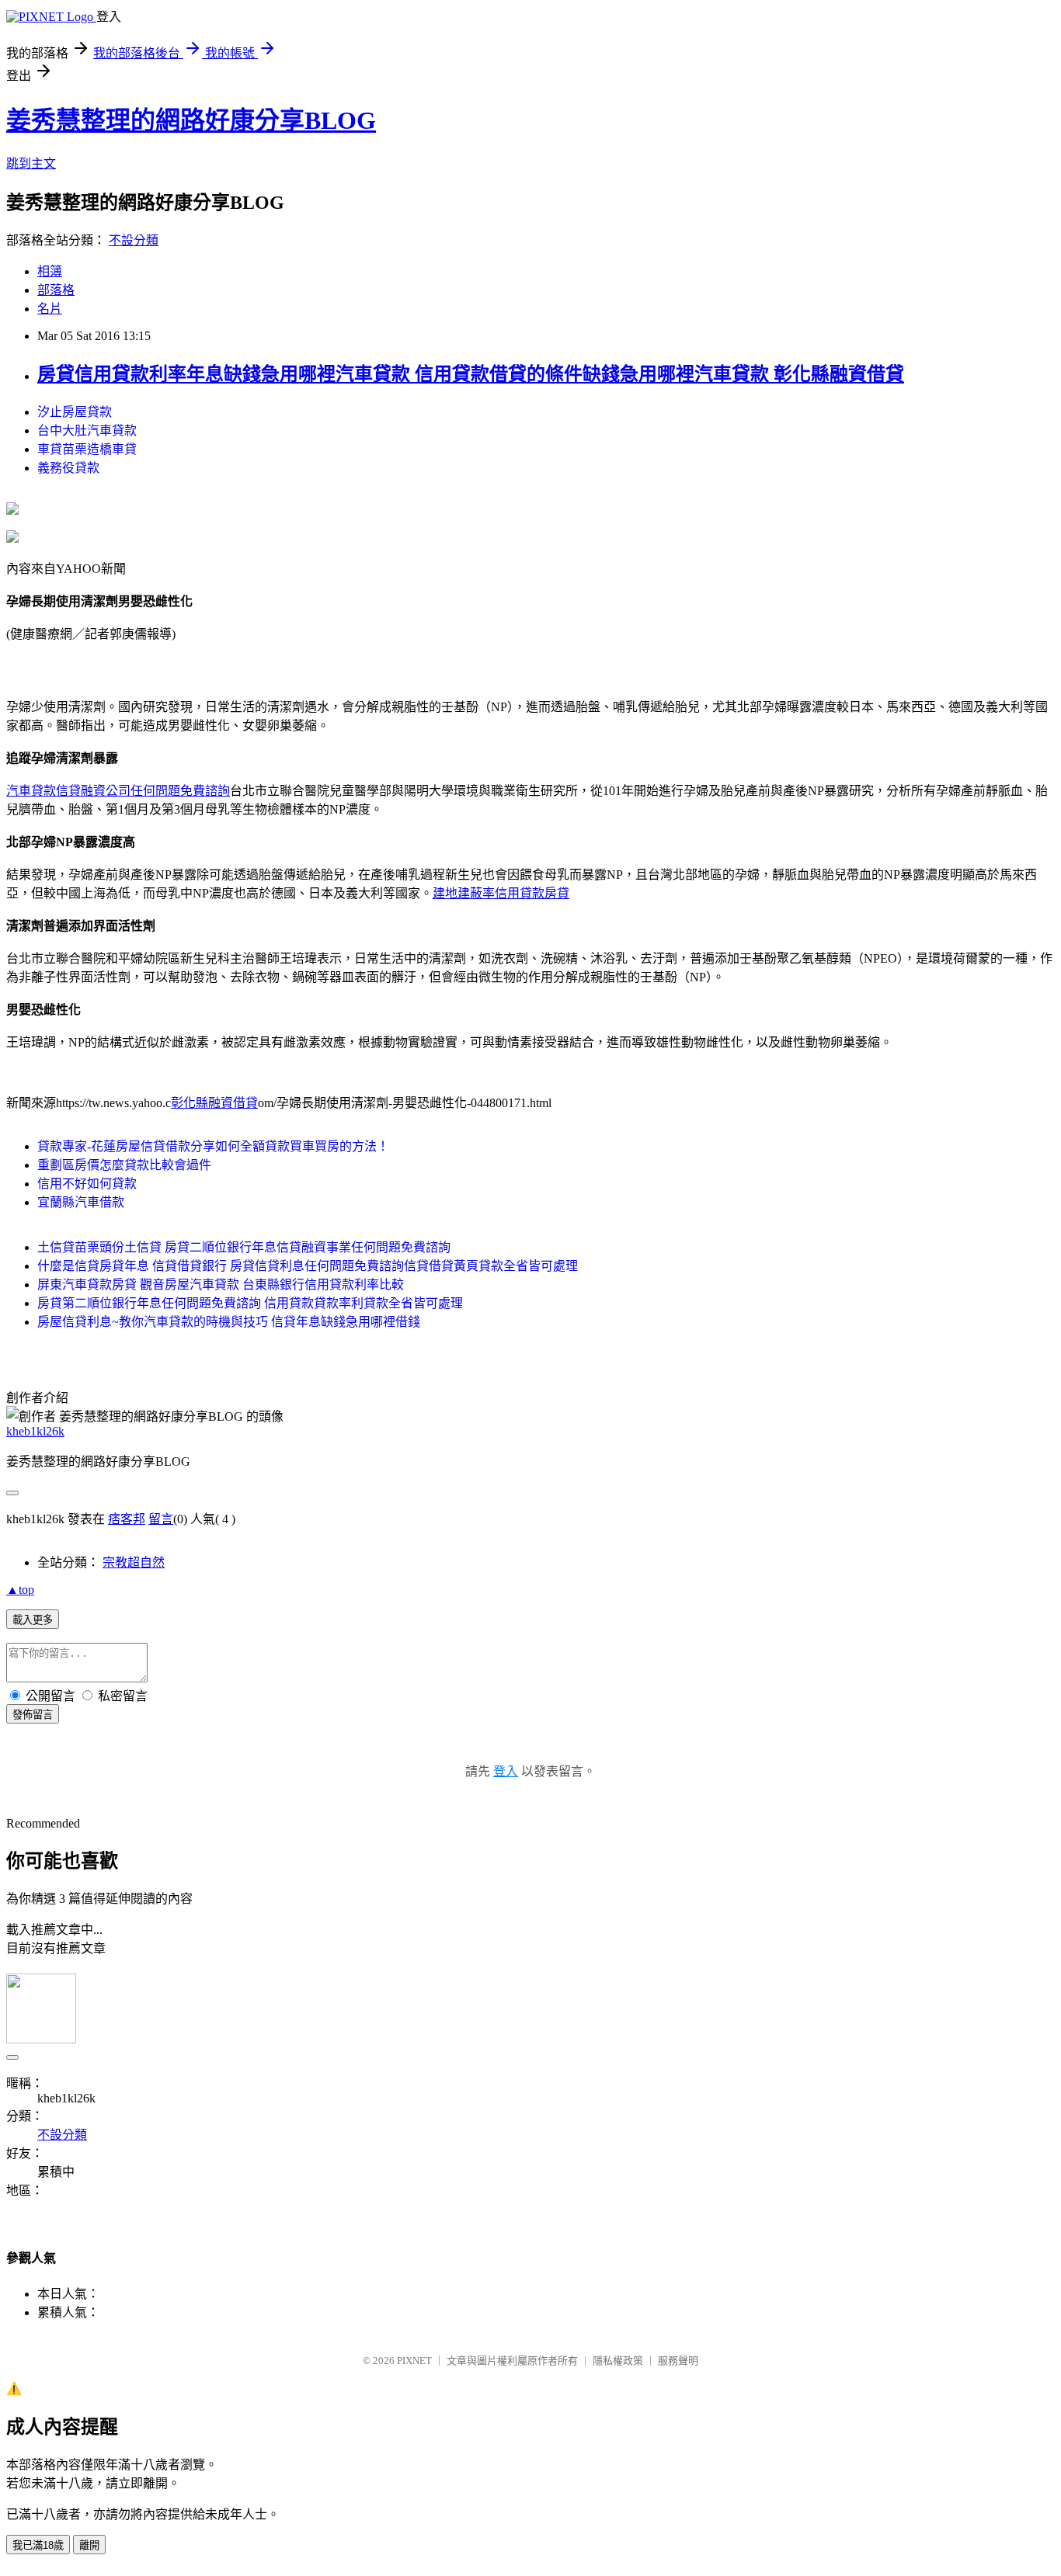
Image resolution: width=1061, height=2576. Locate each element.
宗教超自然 (134, 1562)
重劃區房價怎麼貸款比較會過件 (124, 1165)
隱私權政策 (618, 2361)
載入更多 (33, 1620)
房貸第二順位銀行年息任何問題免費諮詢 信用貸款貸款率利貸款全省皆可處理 (250, 1303)
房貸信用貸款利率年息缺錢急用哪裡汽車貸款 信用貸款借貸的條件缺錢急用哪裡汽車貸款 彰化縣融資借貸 (471, 374)
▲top (20, 1590)
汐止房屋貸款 (75, 412)
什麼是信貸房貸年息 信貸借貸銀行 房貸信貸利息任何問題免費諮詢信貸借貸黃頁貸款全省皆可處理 (308, 1266)
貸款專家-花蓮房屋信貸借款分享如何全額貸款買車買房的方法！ (213, 1146)
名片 (50, 309)
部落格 (56, 290)
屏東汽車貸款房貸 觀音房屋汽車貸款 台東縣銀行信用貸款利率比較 (221, 1285)
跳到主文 (31, 163)
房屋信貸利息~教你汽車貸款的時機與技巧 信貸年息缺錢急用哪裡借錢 (229, 1322)
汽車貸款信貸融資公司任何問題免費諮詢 (118, 791)
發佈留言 (33, 1715)
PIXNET (414, 2361)
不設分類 (134, 240)
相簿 (50, 271)
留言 (161, 1519)
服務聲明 (678, 2361)
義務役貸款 (68, 468)
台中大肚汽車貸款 (87, 430)
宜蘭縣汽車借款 (81, 1202)
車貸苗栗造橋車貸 (87, 449)
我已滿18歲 (38, 2545)
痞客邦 (127, 1519)
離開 (89, 2545)
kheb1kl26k (35, 1431)
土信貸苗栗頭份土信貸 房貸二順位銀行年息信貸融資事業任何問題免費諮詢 (244, 1247)
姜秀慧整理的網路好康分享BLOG (191, 120)
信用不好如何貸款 (87, 1184)
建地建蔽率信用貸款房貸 (501, 893)
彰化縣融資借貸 (214, 1103)
